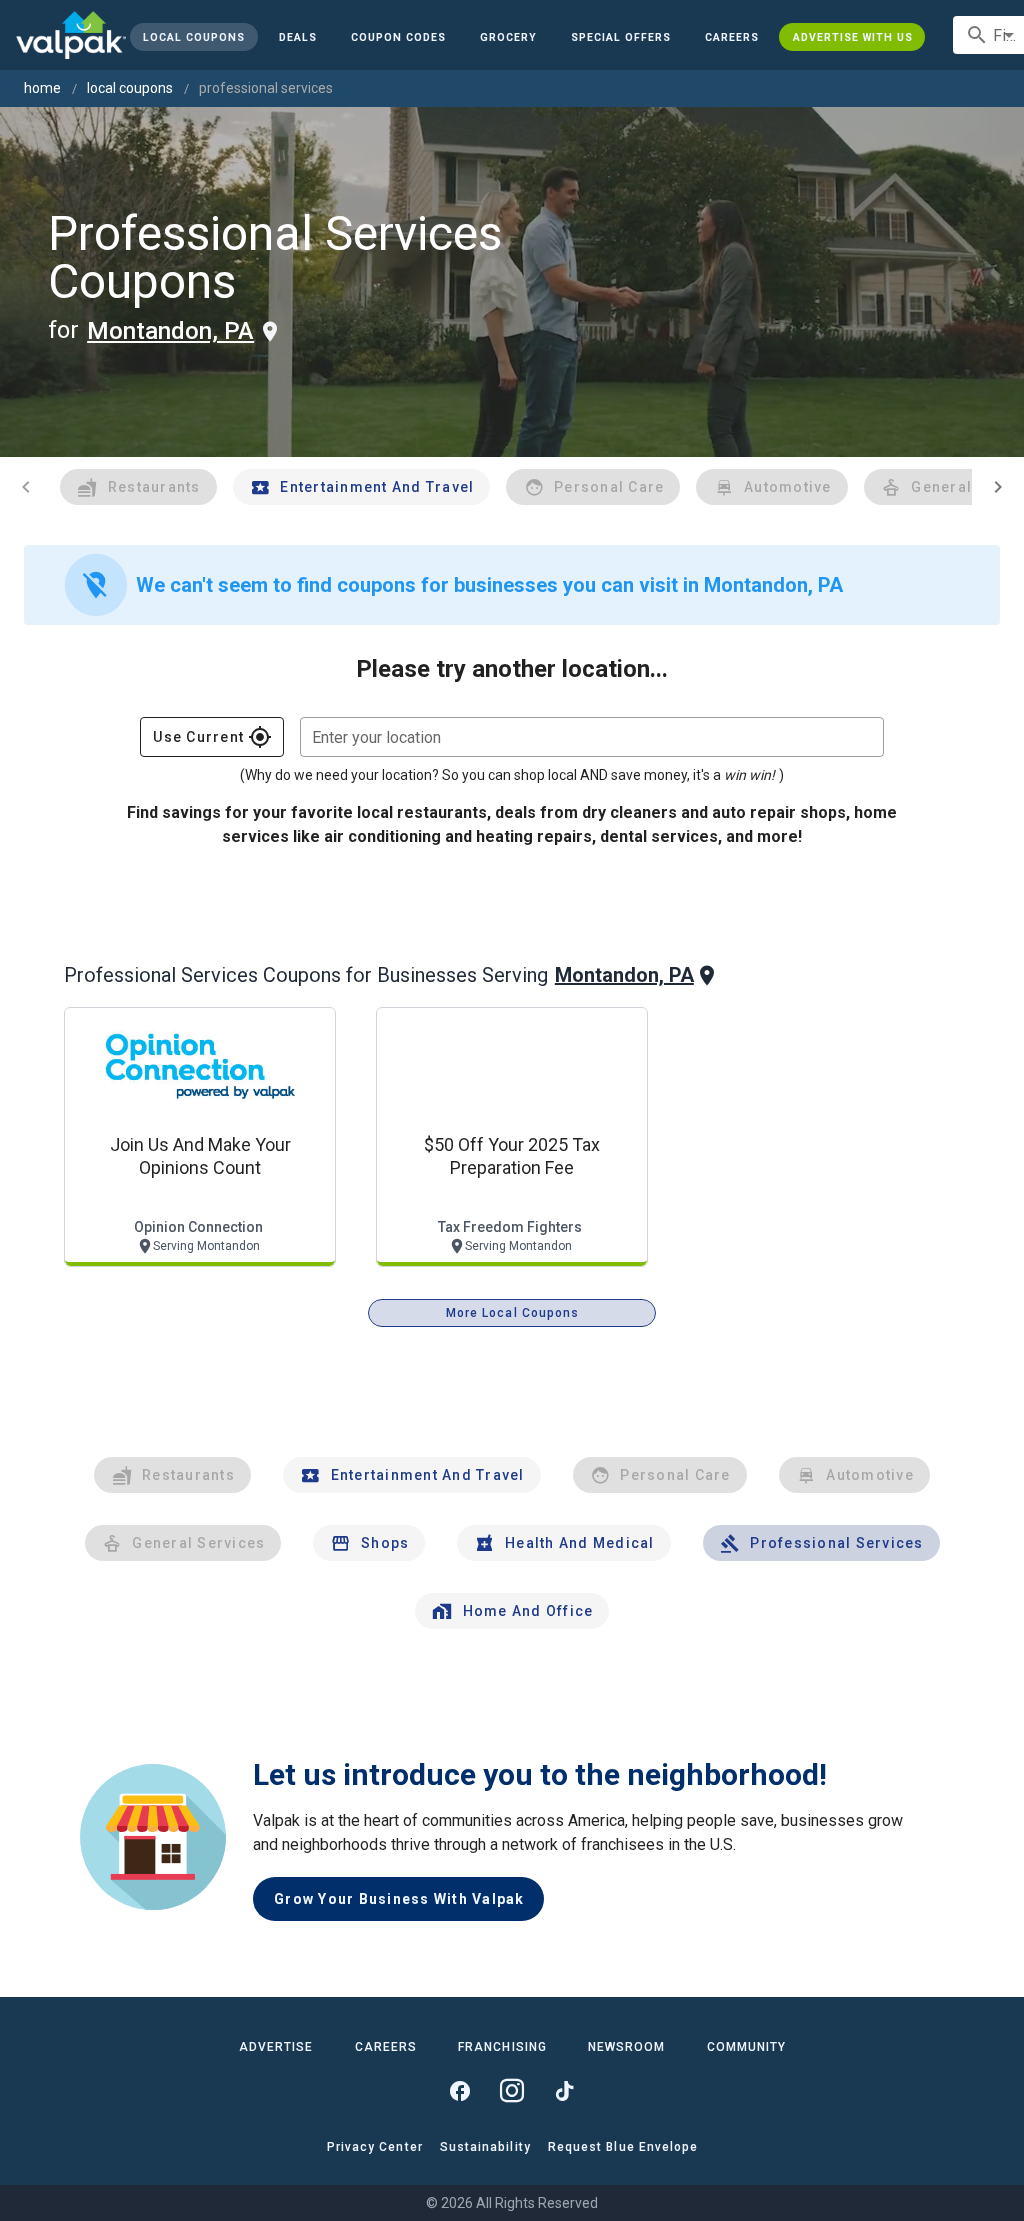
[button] (621, 37)
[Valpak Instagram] (512, 2091)
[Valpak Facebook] (460, 2091)
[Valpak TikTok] (564, 2091)
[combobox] (592, 737)
